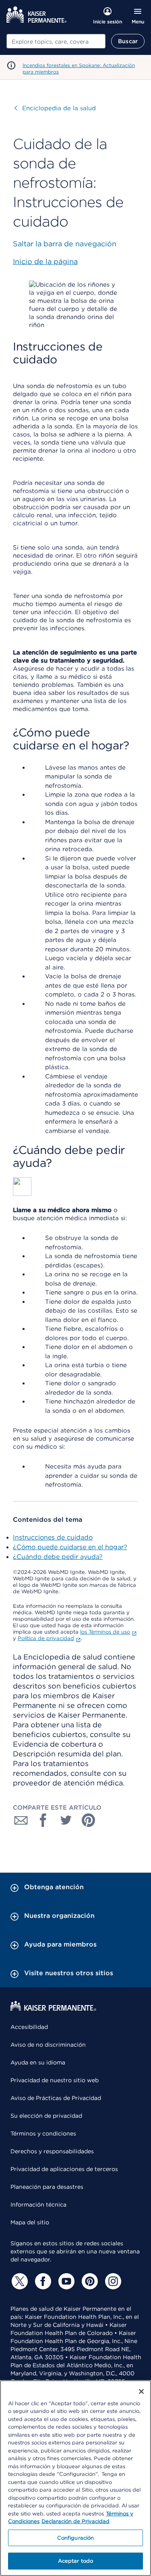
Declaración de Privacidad (75, 2521)
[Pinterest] (89, 2281)
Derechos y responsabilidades (52, 2151)
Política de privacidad (46, 1638)
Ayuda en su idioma (38, 2062)
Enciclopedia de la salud (55, 108)
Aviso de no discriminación (48, 2045)
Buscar (128, 41)
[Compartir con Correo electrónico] (21, 1820)
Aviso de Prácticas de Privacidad (56, 2098)
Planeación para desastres (47, 2187)
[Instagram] (112, 2281)
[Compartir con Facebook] (43, 1820)
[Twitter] (19, 2281)
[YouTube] (65, 2281)
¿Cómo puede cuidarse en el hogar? (70, 1547)
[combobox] (56, 41)
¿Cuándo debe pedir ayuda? (58, 1557)
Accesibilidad (29, 2027)
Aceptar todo (76, 2561)
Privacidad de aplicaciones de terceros (64, 2169)
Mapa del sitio (30, 2222)
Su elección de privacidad (46, 2116)
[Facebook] (42, 2281)
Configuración (76, 2538)
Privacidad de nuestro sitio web (55, 2080)
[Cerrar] (141, 2391)
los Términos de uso (105, 1632)
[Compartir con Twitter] (66, 1820)
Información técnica (38, 2205)
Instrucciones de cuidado (53, 1537)
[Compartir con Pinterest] (89, 1820)
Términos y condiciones (43, 2133)
